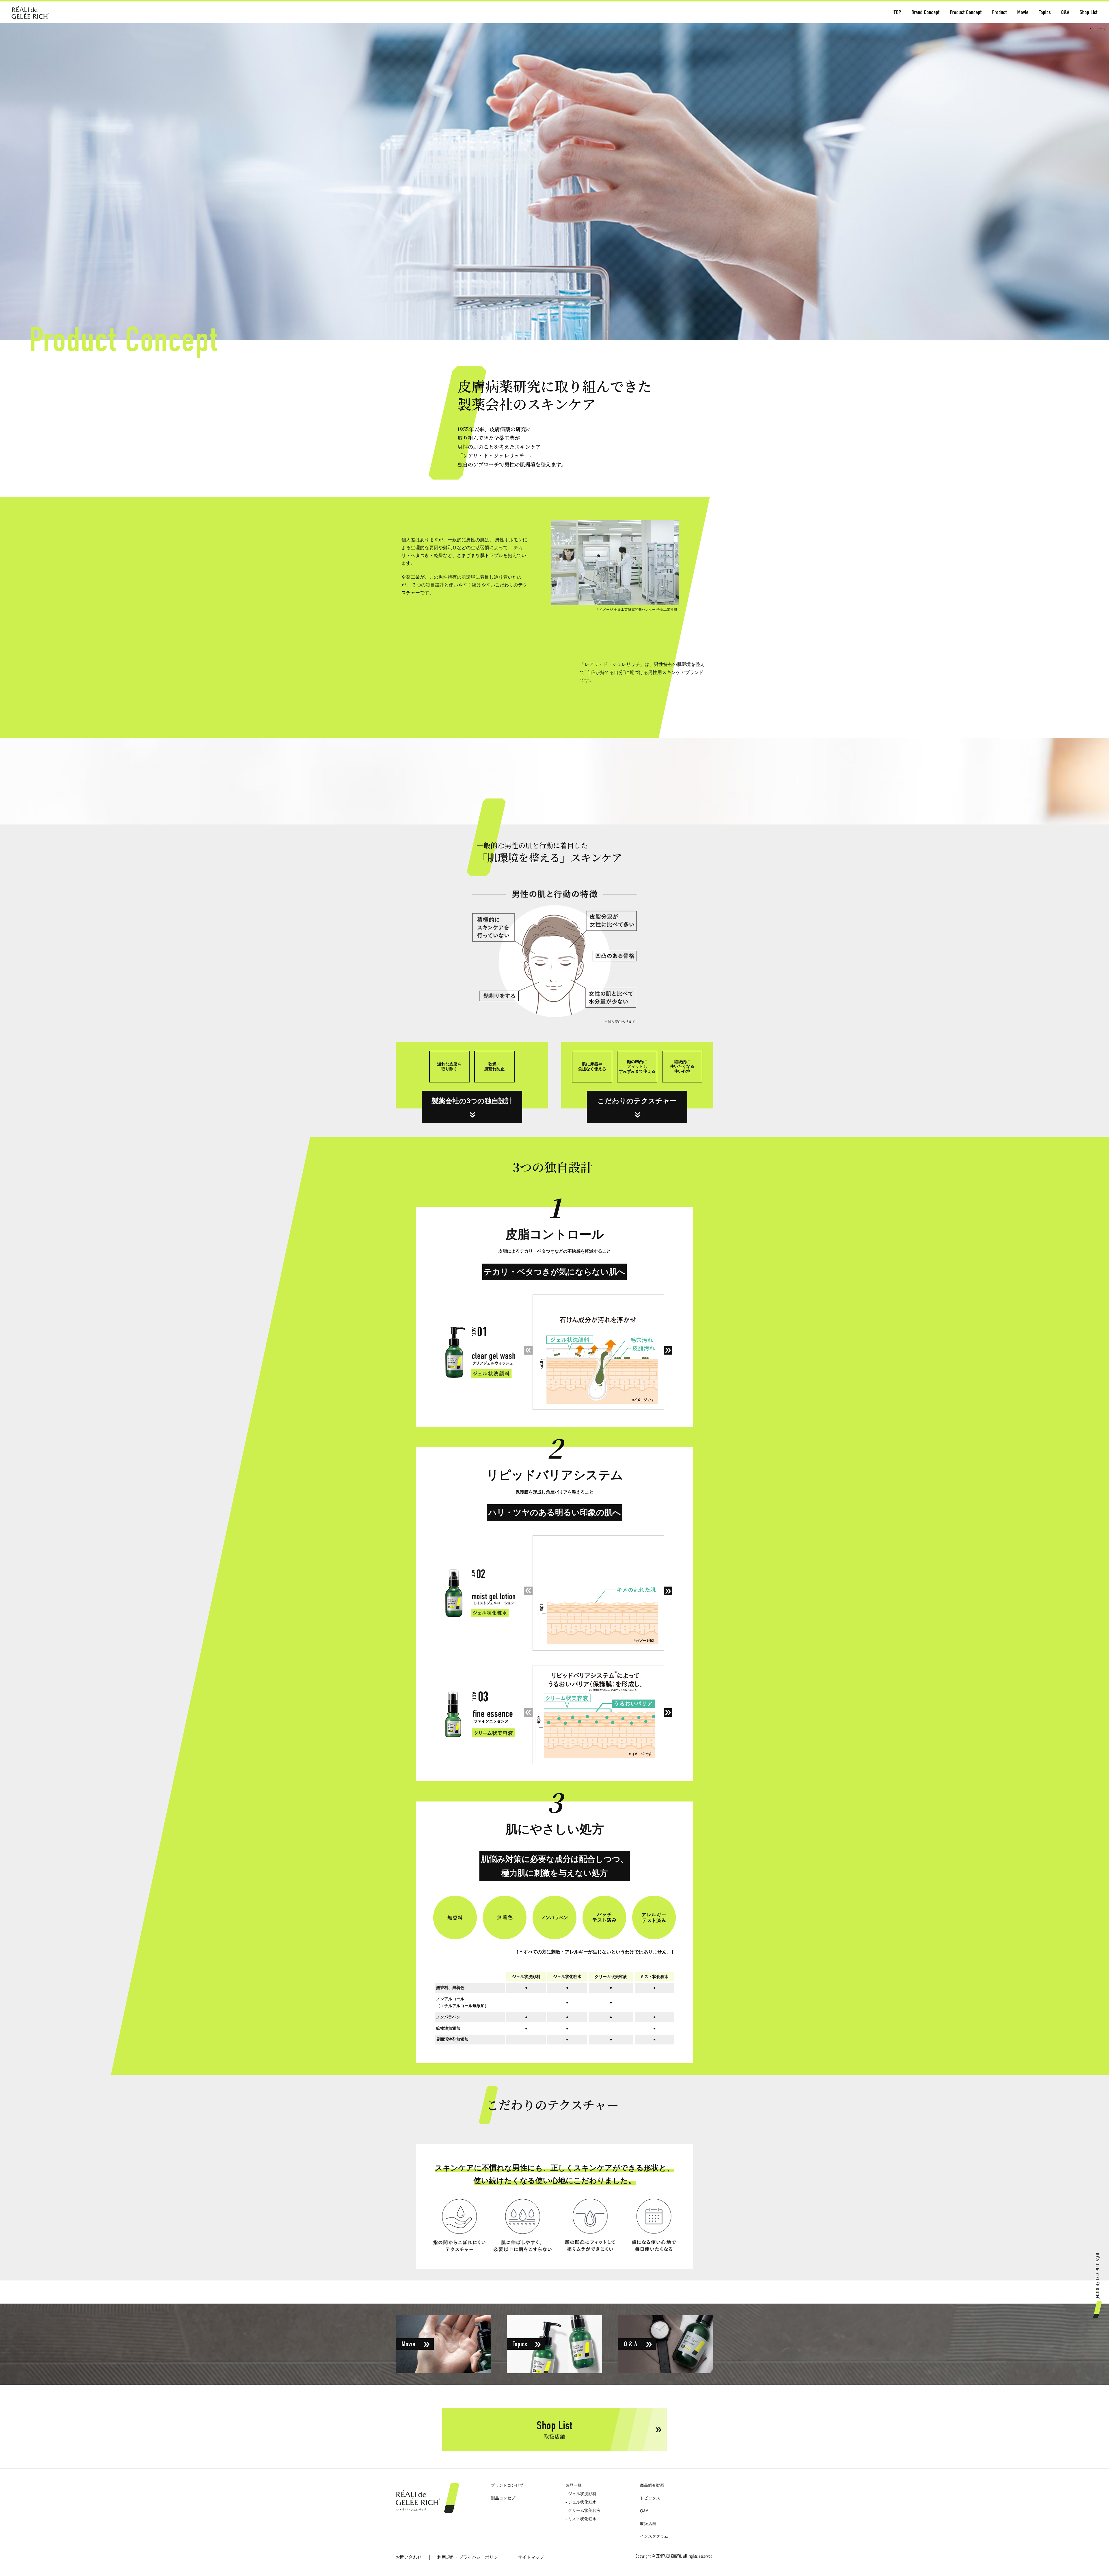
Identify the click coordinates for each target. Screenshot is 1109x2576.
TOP (897, 12)
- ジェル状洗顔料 (581, 2494)
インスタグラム (654, 2536)
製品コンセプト (505, 2498)
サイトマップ (531, 2557)
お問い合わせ (409, 2557)
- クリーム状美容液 (583, 2510)
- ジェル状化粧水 (581, 2502)
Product (999, 12)
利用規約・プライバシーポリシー (470, 2557)
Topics (1045, 12)
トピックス (650, 2498)
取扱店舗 (648, 2523)
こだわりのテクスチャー (637, 1101)
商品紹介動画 (652, 2485)
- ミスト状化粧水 (581, 2519)
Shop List (1088, 12)
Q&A (1065, 12)
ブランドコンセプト (509, 2485)
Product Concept (966, 12)
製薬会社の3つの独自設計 (472, 1101)
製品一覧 (574, 2485)
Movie (1023, 12)
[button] (668, 1350)
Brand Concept (925, 12)
